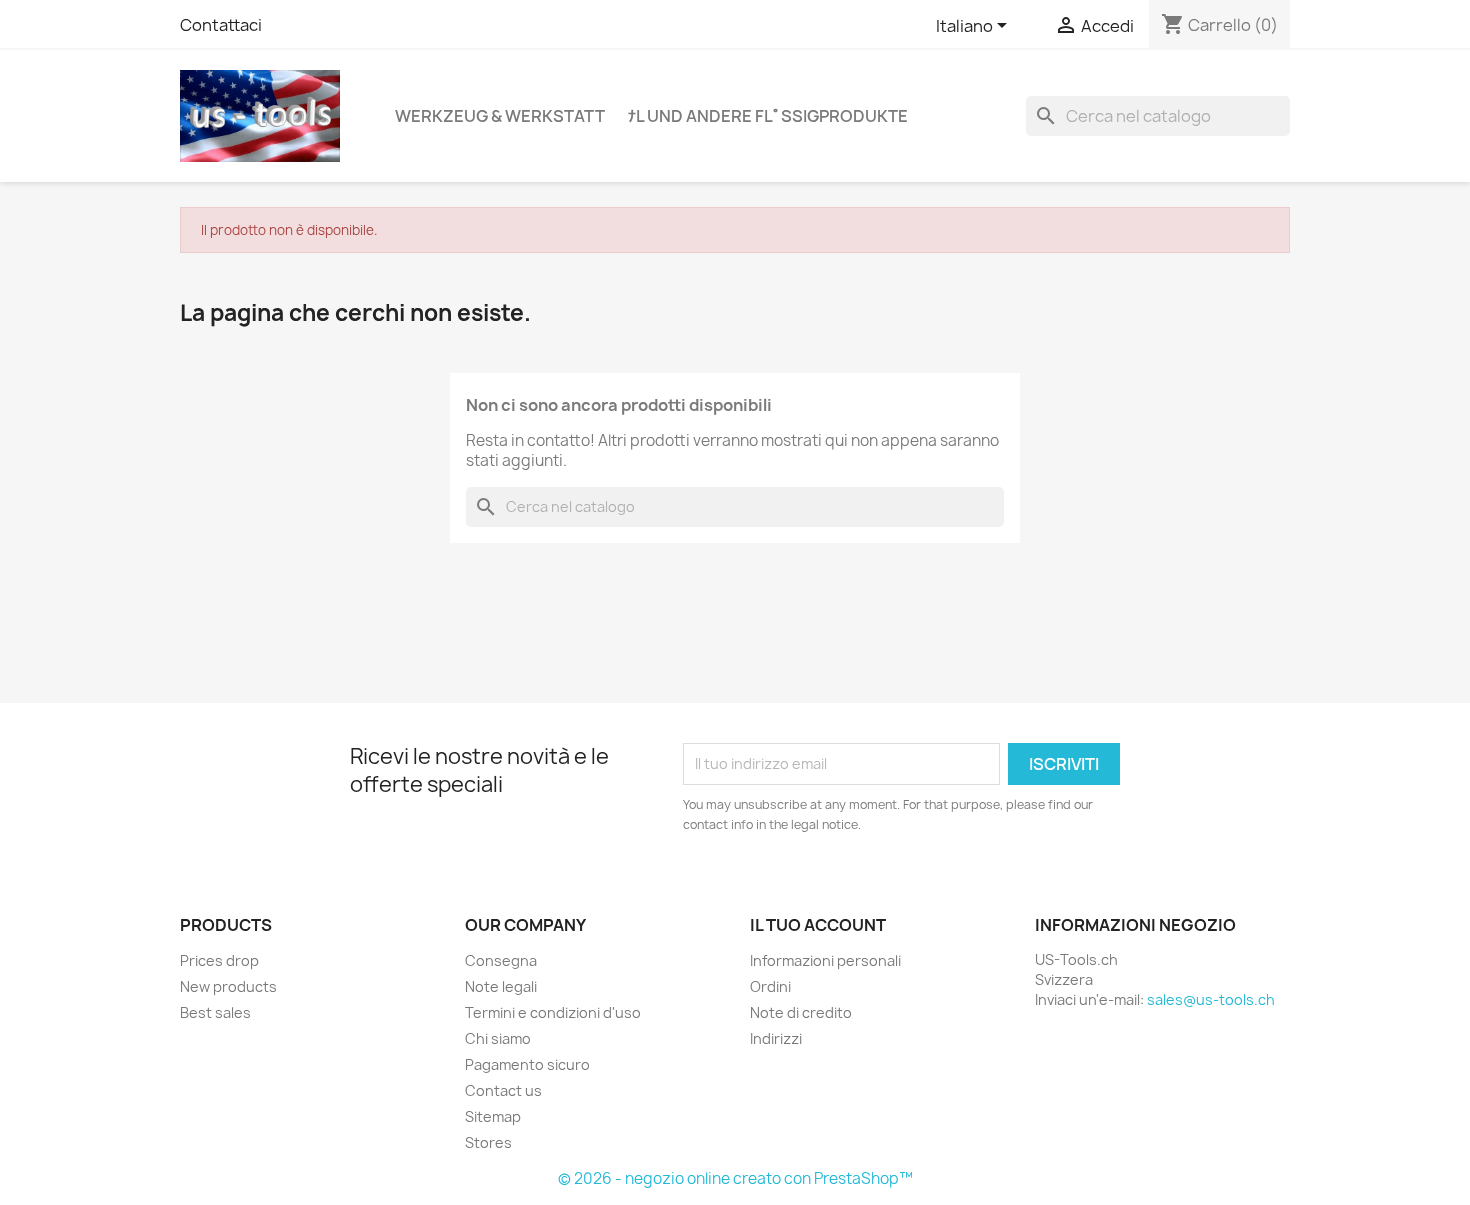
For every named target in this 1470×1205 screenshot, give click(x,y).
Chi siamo (498, 1038)
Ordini (770, 986)
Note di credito (801, 1012)
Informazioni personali (825, 960)
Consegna (501, 960)
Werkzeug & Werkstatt (500, 116)
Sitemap (493, 1116)
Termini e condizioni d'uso (553, 1012)
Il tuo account (818, 925)
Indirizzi (776, 1038)
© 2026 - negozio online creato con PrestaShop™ (735, 1178)
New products (228, 986)
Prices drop (219, 960)
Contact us (503, 1090)
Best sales (215, 1012)
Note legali (501, 986)
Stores (488, 1142)
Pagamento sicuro (527, 1064)
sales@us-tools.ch (1211, 999)
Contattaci (221, 25)
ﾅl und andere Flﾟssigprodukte (768, 116)
